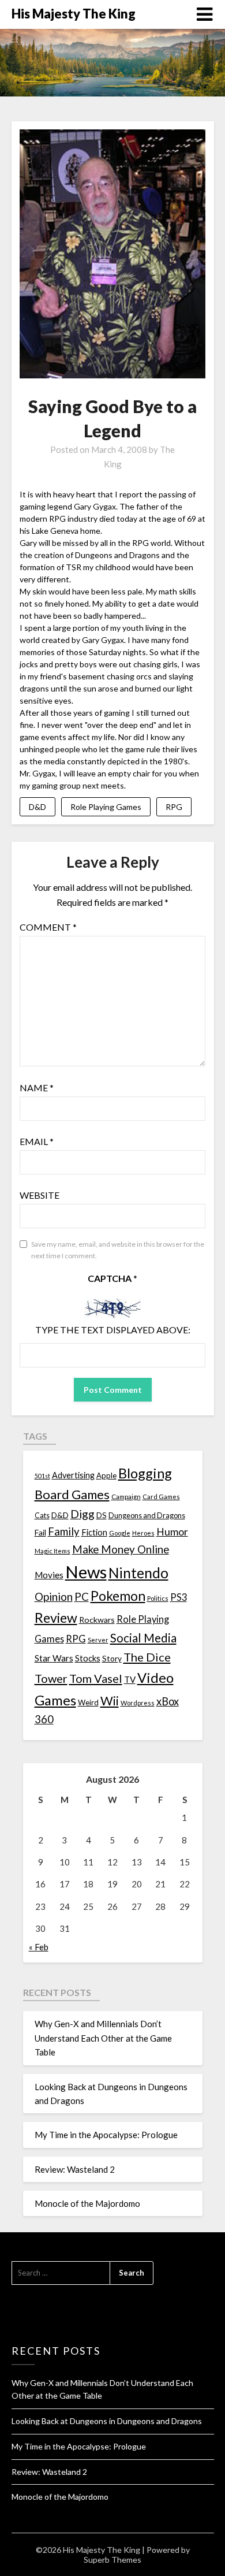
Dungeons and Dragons (147, 1516)
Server (98, 1640)
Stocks (88, 1658)
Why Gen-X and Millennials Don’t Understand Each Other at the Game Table (103, 2038)
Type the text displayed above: (113, 1330)
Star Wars (54, 1658)
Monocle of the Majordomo (87, 2203)
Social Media (143, 1638)
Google (120, 1533)
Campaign (126, 1496)
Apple (106, 1475)
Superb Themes (112, 2560)
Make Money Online (121, 1549)
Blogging (145, 1473)
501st (42, 1476)
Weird (88, 1703)
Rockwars (97, 1620)
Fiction (94, 1532)
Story (112, 1658)
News (86, 1572)
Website (40, 1195)
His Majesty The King (74, 14)
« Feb (39, 1947)
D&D (37, 807)
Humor (172, 1532)
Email (37, 1141)
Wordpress (138, 1703)
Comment (48, 927)
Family (64, 1532)
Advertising (73, 1475)
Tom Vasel (96, 1678)
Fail (40, 1532)
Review (56, 1618)
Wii (110, 1701)
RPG (174, 807)
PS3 (179, 1597)
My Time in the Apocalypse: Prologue (106, 2135)
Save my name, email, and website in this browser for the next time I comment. (118, 1250)
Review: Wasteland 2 (75, 2169)
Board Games (72, 1494)
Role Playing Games (106, 807)
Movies (49, 1575)
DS (102, 1515)
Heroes (143, 1533)
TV (130, 1679)
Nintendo (138, 1573)
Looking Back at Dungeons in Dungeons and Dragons (107, 2421)
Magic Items (52, 1551)
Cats (42, 1516)
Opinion (54, 1596)
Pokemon (118, 1596)
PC (82, 1596)
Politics (158, 1598)
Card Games (161, 1497)
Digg (82, 1514)
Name (37, 1088)
